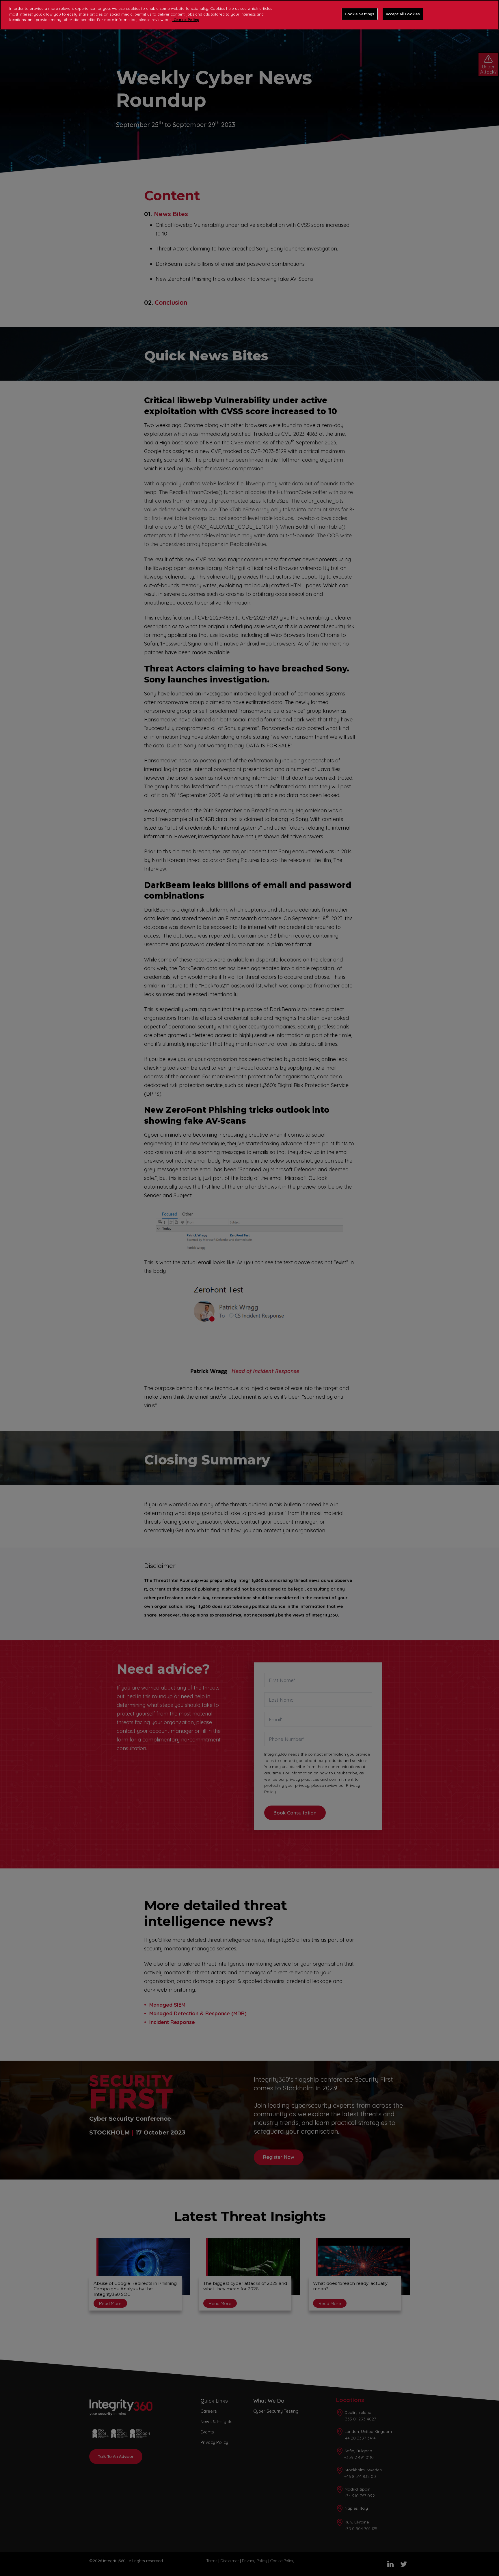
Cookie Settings (360, 14)
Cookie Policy (186, 20)
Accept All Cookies (403, 14)
